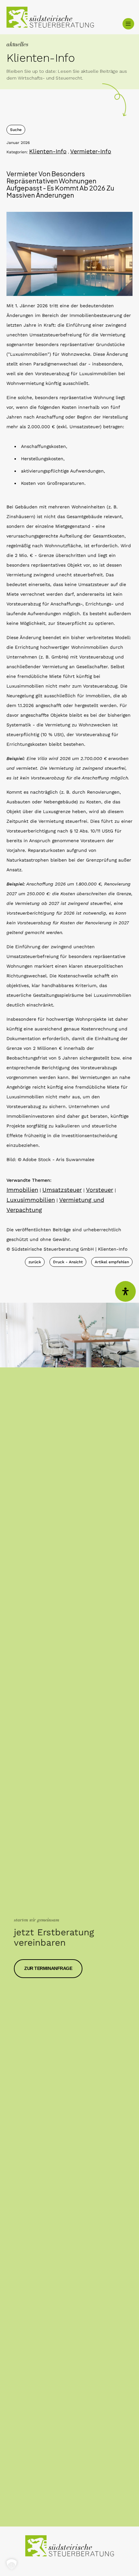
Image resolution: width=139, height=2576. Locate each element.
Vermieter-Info (91, 151)
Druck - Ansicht (68, 1262)
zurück (35, 1262)
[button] (12, 2564)
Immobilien (22, 1190)
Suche (16, 130)
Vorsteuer (100, 1190)
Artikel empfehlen (112, 1262)
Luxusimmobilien (31, 1200)
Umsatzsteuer (62, 1190)
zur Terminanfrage (48, 1968)
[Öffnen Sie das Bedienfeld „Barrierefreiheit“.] (125, 1291)
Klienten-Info (48, 151)
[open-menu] (128, 24)
